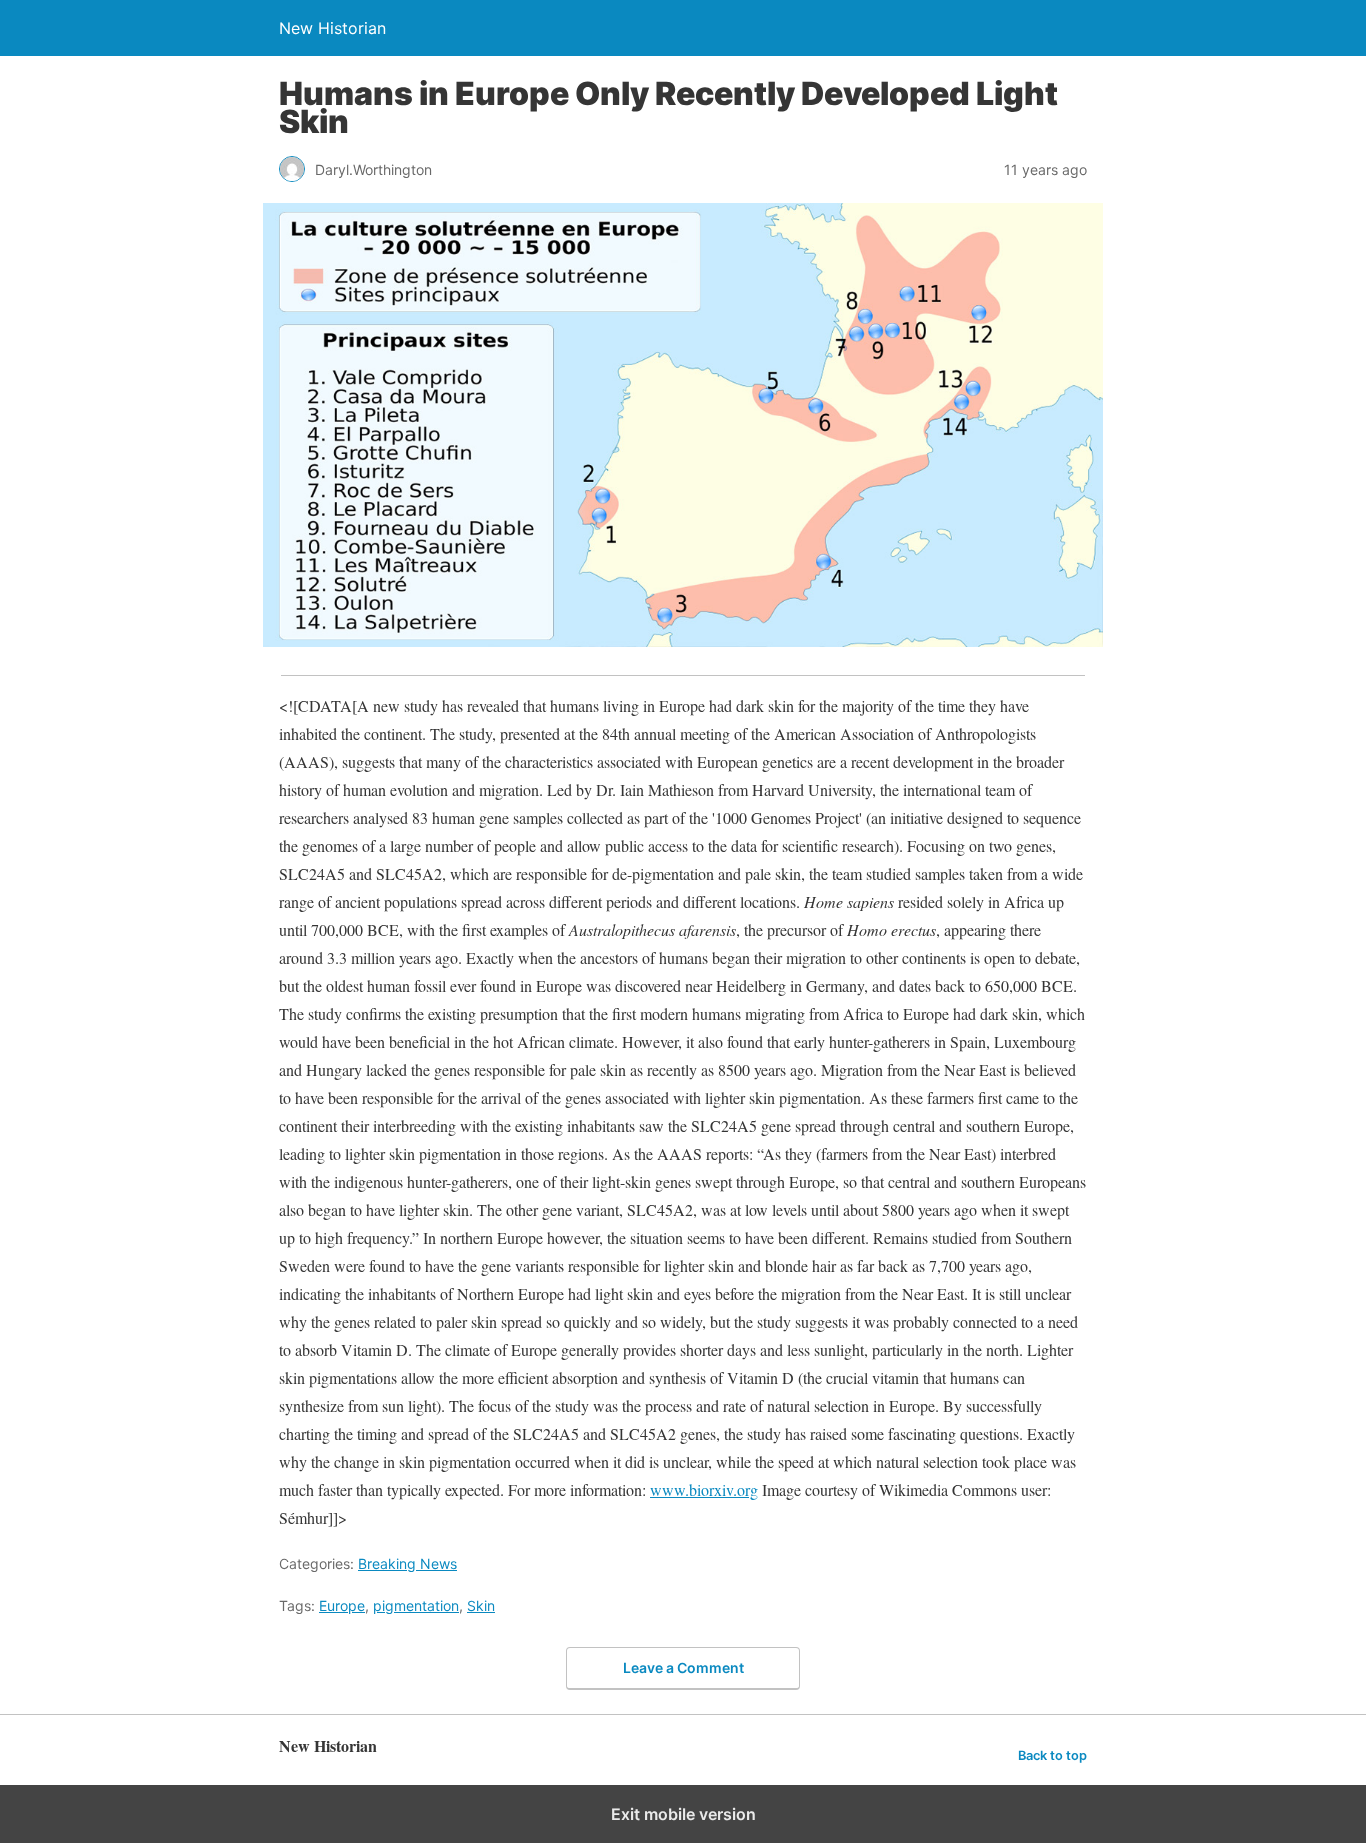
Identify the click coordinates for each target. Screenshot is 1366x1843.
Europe (342, 1605)
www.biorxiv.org (704, 1489)
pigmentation (416, 1605)
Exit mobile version (683, 1814)
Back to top (1052, 1755)
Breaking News (407, 1563)
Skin (481, 1605)
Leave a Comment (683, 1667)
